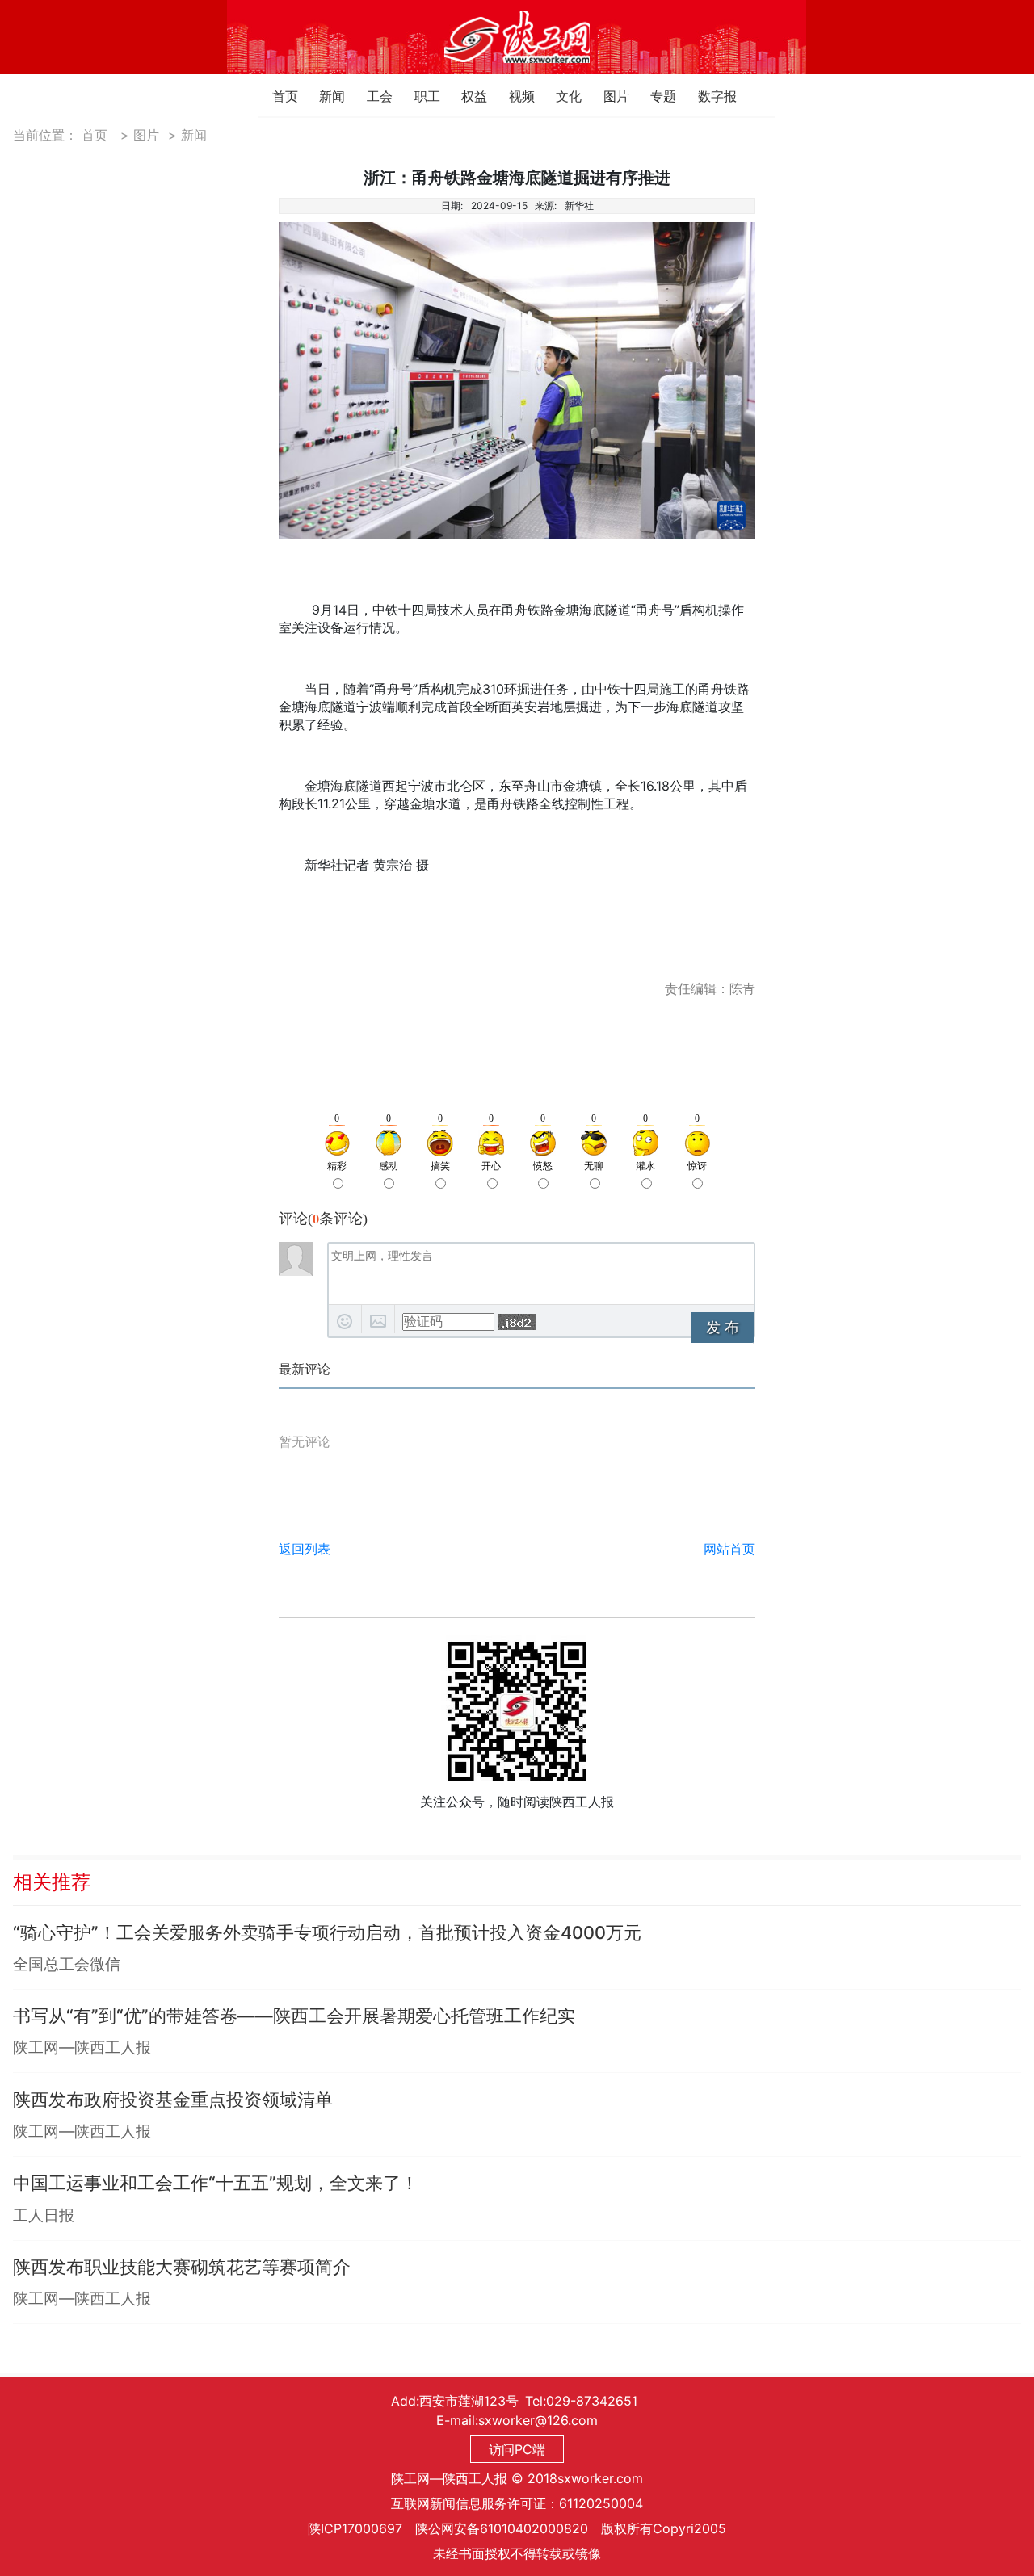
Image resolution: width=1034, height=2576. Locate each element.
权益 (466, 96)
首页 (277, 96)
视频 (513, 96)
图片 (608, 96)
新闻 (324, 96)
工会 (371, 96)
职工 (419, 96)
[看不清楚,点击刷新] (517, 1322)
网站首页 (729, 1549)
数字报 (702, 96)
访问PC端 (517, 2449)
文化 (560, 96)
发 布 (723, 1328)
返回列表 (305, 1549)
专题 (655, 96)
